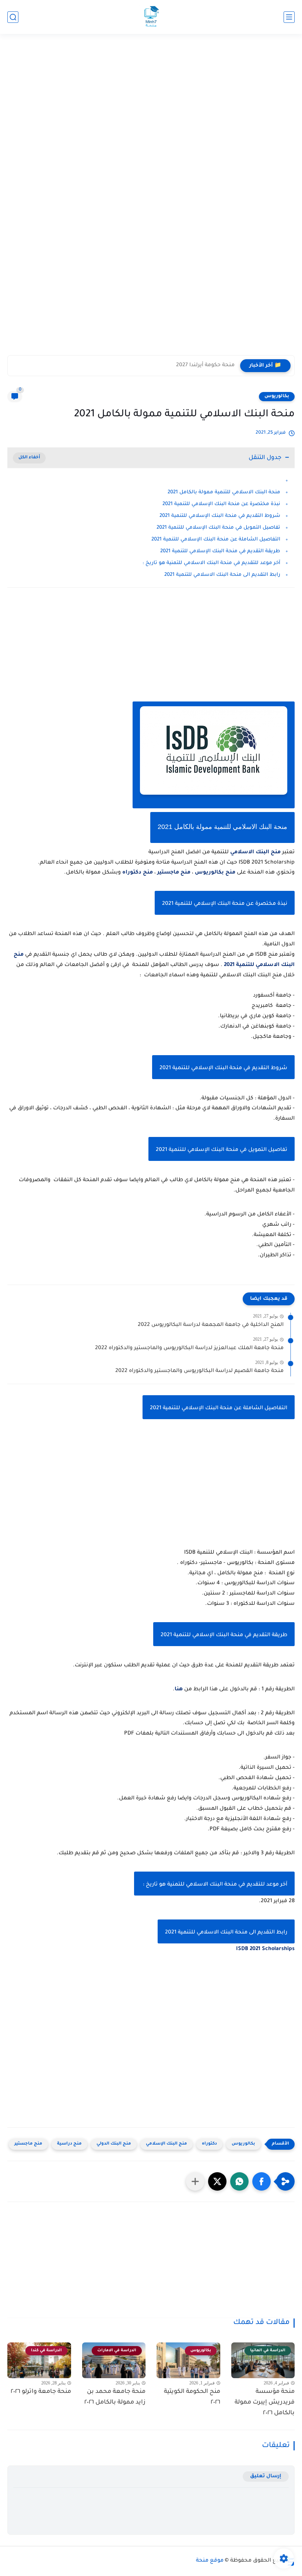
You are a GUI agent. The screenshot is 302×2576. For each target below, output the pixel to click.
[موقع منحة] (151, 17)
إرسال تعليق (266, 2476)
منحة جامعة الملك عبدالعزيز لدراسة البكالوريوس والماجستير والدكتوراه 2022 (189, 1348)
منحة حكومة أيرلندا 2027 (205, 365)
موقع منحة (210, 2561)
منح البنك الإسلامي (166, 2144)
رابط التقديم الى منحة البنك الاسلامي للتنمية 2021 (222, 575)
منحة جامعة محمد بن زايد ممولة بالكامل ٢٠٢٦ (115, 2397)
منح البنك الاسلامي (255, 853)
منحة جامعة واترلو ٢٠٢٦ (41, 2392)
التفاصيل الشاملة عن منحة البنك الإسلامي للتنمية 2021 (216, 540)
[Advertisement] (151, 95)
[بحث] (13, 17)
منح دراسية (69, 2144)
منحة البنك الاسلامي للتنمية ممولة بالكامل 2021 (224, 492)
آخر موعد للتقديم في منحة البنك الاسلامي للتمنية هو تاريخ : (211, 563)
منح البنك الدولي (114, 2144)
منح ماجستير (174, 873)
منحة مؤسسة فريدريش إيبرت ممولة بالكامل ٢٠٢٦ (265, 2402)
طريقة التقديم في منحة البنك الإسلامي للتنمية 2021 (220, 551)
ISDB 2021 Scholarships (265, 1949)
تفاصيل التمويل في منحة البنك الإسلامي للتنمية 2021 (218, 528)
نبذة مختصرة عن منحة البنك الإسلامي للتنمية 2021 (221, 504)
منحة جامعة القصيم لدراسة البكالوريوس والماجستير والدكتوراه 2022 (199, 1371)
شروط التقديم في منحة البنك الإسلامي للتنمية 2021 (220, 516)
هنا (179, 1690)
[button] (261, 2181)
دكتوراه (209, 2144)
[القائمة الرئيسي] (289, 17)
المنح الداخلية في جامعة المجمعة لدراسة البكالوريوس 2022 (211, 1325)
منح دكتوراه (138, 873)
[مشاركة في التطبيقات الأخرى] (195, 2181)
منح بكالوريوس (215, 873)
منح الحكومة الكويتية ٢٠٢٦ (192, 2397)
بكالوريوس (277, 396)
